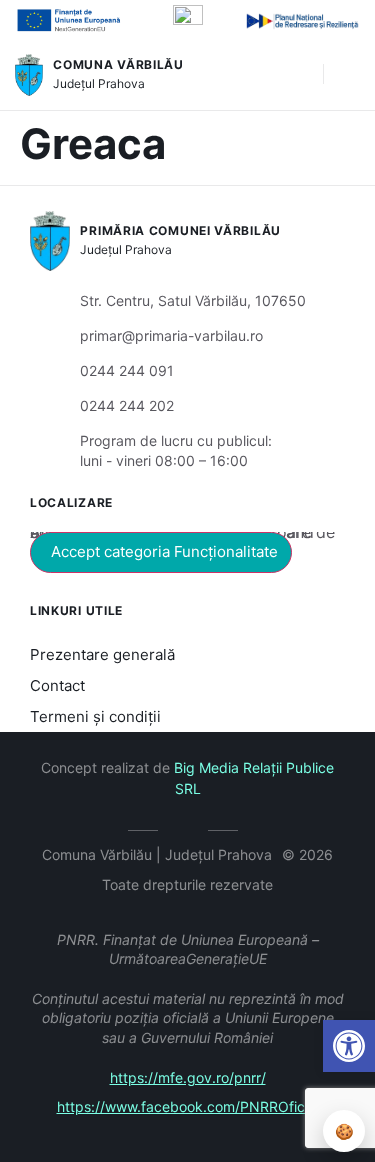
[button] (298, 75)
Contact (57, 685)
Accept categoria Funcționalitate (164, 551)
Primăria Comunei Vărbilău (180, 230)
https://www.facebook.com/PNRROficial (188, 1106)
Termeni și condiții (95, 716)
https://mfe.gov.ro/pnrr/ (188, 1077)
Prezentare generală (102, 654)
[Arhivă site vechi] (187, 827)
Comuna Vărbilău (118, 64)
